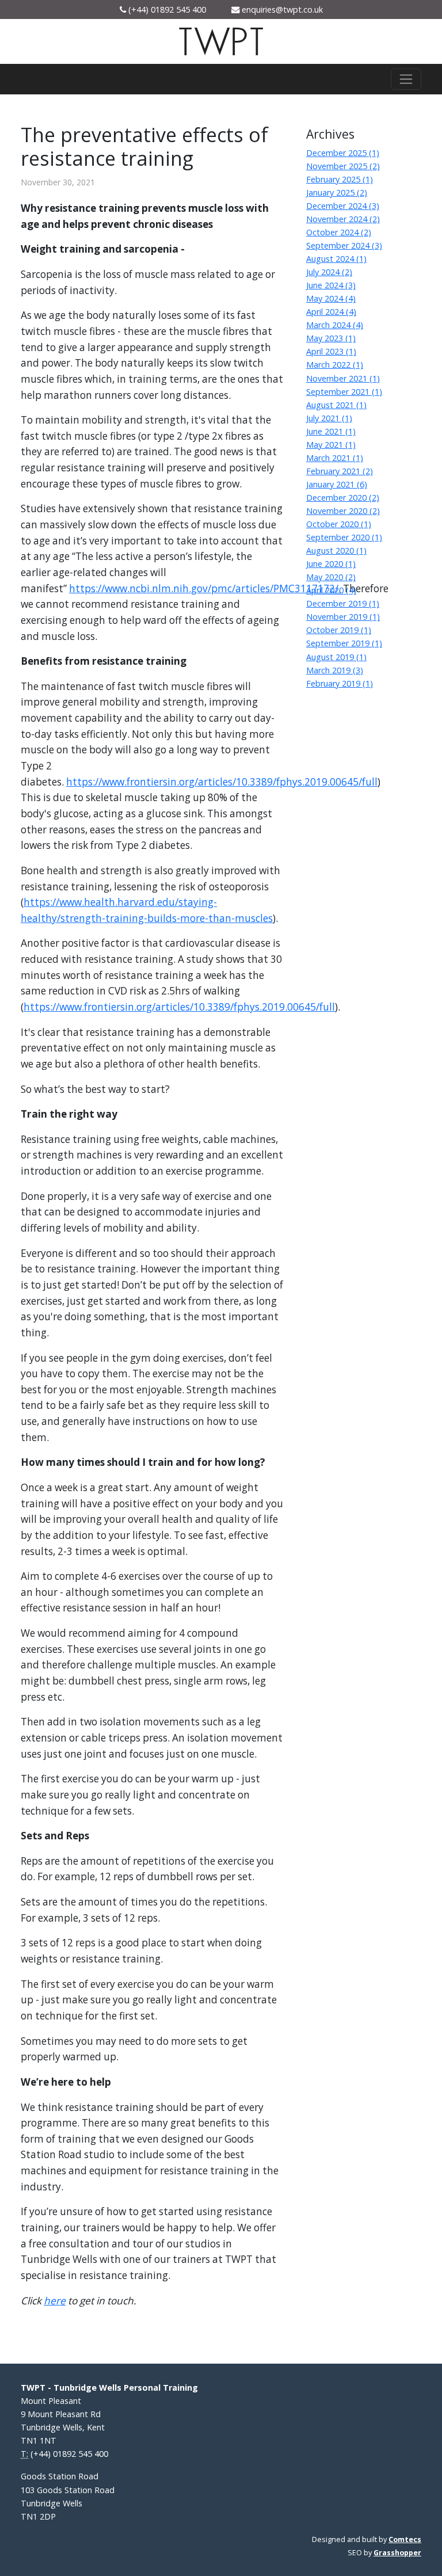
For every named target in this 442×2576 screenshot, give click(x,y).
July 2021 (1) (329, 418)
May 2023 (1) (331, 338)
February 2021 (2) (340, 471)
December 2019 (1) (343, 603)
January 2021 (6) (337, 484)
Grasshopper (397, 2553)
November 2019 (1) (343, 617)
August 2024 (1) (336, 259)
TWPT (221, 43)
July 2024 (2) (329, 272)
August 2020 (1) (336, 550)
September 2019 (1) (344, 643)
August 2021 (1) (336, 405)
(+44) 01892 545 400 (167, 9)
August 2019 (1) (336, 657)
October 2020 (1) (339, 524)
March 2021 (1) (335, 458)
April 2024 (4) (331, 312)
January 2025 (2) (337, 193)
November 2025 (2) (343, 166)
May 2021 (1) (331, 445)
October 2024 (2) (339, 232)
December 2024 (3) (343, 206)
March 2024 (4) (335, 325)
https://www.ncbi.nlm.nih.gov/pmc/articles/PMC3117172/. (205, 588)
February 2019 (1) (340, 683)
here (55, 2301)
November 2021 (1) (343, 378)
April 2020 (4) (331, 590)
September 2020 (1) (344, 537)
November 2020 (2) (343, 511)
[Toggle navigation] (406, 79)
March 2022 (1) (335, 365)
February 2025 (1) (340, 179)
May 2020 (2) (331, 577)
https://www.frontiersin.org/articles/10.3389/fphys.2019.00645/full (222, 782)
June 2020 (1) (331, 564)
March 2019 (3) (335, 670)
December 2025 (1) (343, 153)
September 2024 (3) (344, 245)
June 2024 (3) (331, 285)
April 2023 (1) (331, 351)
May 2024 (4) (331, 298)
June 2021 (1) (331, 431)
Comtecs (405, 2539)
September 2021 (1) (344, 392)
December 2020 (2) (343, 498)
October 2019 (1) (339, 630)
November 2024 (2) (343, 219)
